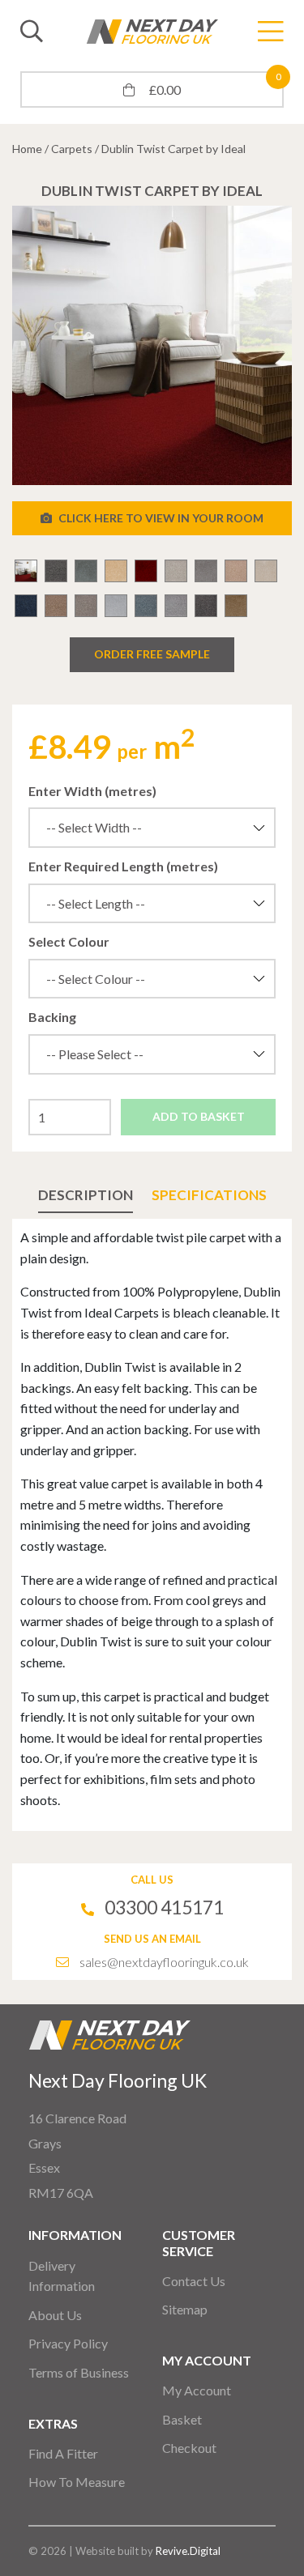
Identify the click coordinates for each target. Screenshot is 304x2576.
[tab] (86, 1195)
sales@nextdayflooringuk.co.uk (164, 1962)
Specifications (209, 1195)
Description (86, 1195)
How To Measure (77, 2482)
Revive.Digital (188, 2551)
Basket (182, 2419)
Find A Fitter (63, 2453)
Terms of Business (79, 2372)
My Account (197, 2390)
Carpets (72, 149)
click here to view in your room (160, 518)
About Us (55, 2315)
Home (27, 149)
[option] (152, 345)
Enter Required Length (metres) (123, 866)
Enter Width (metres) (92, 791)
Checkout (189, 2448)
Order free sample (152, 654)
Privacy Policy (68, 2343)
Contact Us (194, 2281)
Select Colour (69, 941)
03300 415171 (164, 1907)
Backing (52, 1017)
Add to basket (199, 1116)
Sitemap (185, 2309)
